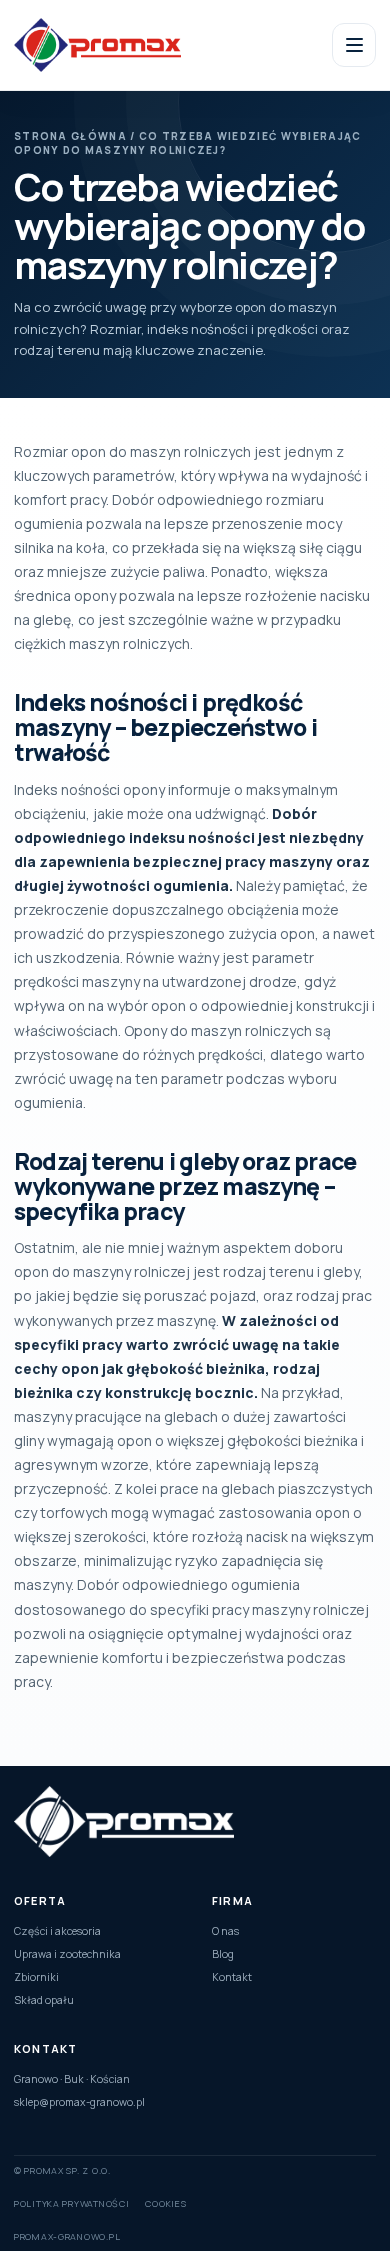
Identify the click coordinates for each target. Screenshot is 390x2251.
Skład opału (44, 2000)
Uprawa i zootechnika (67, 1954)
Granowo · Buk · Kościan (72, 2079)
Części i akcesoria (57, 1931)
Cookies (165, 2203)
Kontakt (232, 1977)
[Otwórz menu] (354, 45)
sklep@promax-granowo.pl (79, 2102)
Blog (223, 1954)
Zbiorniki (36, 1977)
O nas (225, 1931)
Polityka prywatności (71, 2203)
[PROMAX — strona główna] (131, 45)
